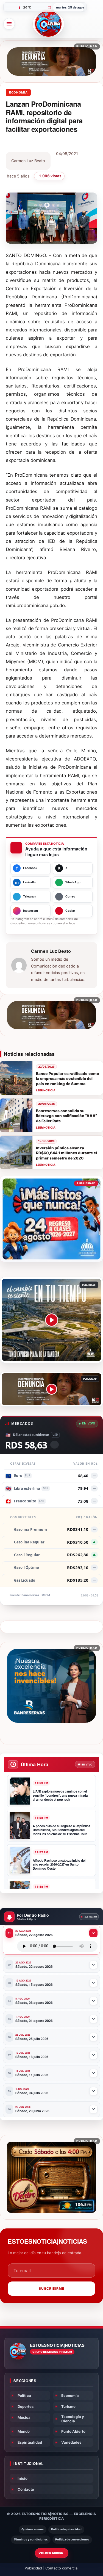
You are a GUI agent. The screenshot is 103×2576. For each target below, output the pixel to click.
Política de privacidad (66, 2529)
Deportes (26, 2406)
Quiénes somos (33, 2529)
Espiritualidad (30, 2442)
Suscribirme (51, 2288)
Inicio (23, 2478)
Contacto (26, 2489)
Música (24, 2417)
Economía (18, 92)
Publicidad (33, 2568)
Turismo (68, 2406)
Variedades (71, 2442)
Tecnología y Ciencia (73, 2419)
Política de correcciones (72, 2539)
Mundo (24, 2431)
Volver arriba (51, 2553)
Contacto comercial (62, 2568)
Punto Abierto (73, 2431)
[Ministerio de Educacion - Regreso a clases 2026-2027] (51, 1219)
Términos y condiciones (31, 2539)
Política (24, 2396)
